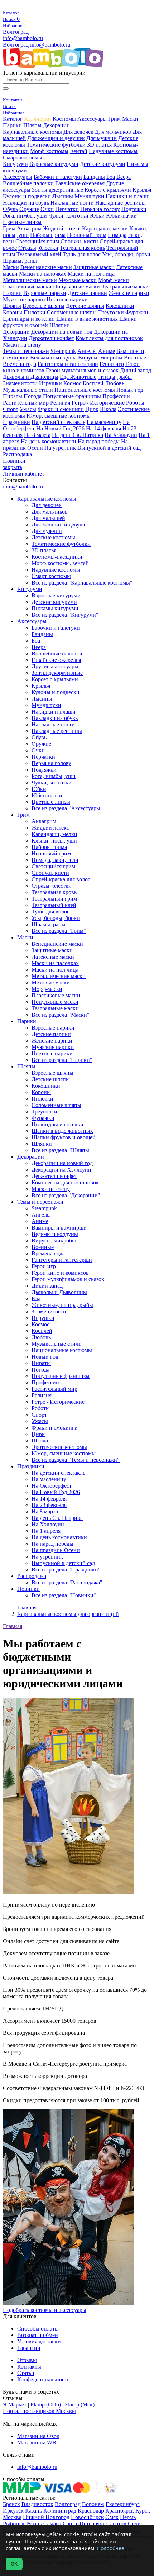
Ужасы (28, 409)
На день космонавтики (49, 441)
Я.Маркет (15, 2405)
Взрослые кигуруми (54, 164)
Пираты (13, 396)
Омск (112, 2517)
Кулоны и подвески (27, 196)
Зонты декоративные (57, 190)
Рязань (34, 2523)
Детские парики (87, 293)
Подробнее (111, 2548)
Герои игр (112, 364)
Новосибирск (87, 2517)
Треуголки (111, 312)
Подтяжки (134, 209)
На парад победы (99, 441)
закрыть (13, 467)
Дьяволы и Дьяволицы (31, 377)
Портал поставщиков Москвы (39, 2411)
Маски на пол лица (91, 274)
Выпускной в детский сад (109, 448)
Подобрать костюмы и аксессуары (45, 2310)
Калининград (60, 2511)
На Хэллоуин (121, 435)
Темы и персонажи (26, 351)
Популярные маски (76, 287)
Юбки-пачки (121, 216)
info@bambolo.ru (50, 45)
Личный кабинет (24, 474)
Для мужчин (102, 138)
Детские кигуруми (103, 164)
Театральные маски (125, 287)
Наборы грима (48, 235)
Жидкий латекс (62, 228)
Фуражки (137, 312)
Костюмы (64, 119)
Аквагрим (29, 228)
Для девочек (78, 132)
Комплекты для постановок (109, 338)
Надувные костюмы (113, 151)
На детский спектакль (58, 422)
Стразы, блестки (38, 248)
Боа (111, 177)
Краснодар (91, 2511)
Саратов (116, 2523)
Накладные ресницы (121, 203)
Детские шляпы (85, 306)
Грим (114, 119)
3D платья (99, 145)
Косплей (93, 383)
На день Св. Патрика (78, 435)
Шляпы (32, 125)
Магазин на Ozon (38, 2436)
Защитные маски (94, 267)
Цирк (92, 409)
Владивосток (37, 2504)
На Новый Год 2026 (60, 428)
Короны (13, 312)
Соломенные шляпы (72, 312)
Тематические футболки (56, 145)
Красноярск (120, 2511)
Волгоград (16, 32)
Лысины (63, 196)
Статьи (26, 2373)
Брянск (11, 2504)
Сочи (134, 2523)
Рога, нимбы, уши (25, 216)
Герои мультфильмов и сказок (83, 370)
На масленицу (104, 422)
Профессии (116, 396)
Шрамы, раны (20, 261)
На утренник (60, 448)
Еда (65, 377)
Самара (52, 2523)
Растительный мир (26, 403)
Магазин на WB (37, 2443)
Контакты (29, 2367)
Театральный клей (39, 254)
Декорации (56, 125)
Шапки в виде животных (87, 319)
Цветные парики (67, 299)
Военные (135, 357)
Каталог (13, 119)
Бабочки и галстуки (58, 177)
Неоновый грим (87, 235)
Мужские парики (24, 299)
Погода (33, 396)
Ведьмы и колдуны (53, 357)
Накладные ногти (72, 203)
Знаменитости (20, 383)
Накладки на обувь (26, 203)
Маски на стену (22, 345)
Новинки (14, 461)
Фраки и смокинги (61, 409)
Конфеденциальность (43, 2379)
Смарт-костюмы (23, 158)
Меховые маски (78, 280)
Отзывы (27, 2360)
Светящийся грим (37, 241)
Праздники (16, 422)
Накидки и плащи (128, 196)
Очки (47, 209)
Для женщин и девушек (56, 138)
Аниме (107, 351)
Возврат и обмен (38, 2335)
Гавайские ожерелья (80, 183)
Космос (72, 383)
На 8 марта (37, 435)
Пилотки (35, 312)
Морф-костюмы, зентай (59, 151)
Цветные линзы (22, 222)
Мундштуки (89, 196)
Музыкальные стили (28, 390)
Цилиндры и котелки (29, 319)
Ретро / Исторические (98, 403)
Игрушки (50, 383)
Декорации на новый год (62, 332)
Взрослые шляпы (44, 306)
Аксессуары (92, 119)
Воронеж (93, 2504)
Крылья (142, 190)
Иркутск (13, 2511)
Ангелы (87, 351)
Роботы (135, 403)
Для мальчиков (113, 132)
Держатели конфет (51, 338)
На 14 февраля (104, 428)
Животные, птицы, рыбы (101, 377)
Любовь (115, 383)
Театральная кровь (82, 248)
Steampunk (63, 351)
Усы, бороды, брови (126, 254)
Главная (13, 1626)
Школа (108, 409)
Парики (12, 125)
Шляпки (60, 325)
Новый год (130, 390)
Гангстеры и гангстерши (68, 364)
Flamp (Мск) (80, 2405)
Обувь (10, 209)
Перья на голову (100, 209)
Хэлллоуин (38, 119)
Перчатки (67, 209)
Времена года (20, 364)
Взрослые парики (45, 293)
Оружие (29, 209)
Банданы (94, 177)
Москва (12, 2517)
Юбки (97, 216)
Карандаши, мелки (105, 228)
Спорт (11, 409)
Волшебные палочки (28, 183)
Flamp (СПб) (46, 2405)
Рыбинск (14, 2523)
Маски (130, 119)
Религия (60, 403)
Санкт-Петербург (84, 2523)
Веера (124, 177)
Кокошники (120, 306)
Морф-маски (114, 280)
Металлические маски (30, 280)
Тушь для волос (82, 254)
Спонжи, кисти (79, 241)
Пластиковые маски (27, 287)
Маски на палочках (43, 274)
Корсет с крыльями (108, 190)
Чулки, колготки (68, 216)
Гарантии (29, 2348)
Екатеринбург (123, 2504)
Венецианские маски (46, 267)
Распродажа (17, 454)
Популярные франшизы (72, 396)
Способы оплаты (38, 2329)
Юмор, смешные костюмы (59, 416)
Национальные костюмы (85, 390)
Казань (33, 2511)
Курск (143, 2511)
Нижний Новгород (46, 2517)
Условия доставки (39, 2341)
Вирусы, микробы (100, 357)
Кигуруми (15, 164)
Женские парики (129, 293)
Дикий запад (136, 370)
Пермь (128, 2517)
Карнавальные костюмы (32, 132)
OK (14, 2564)
